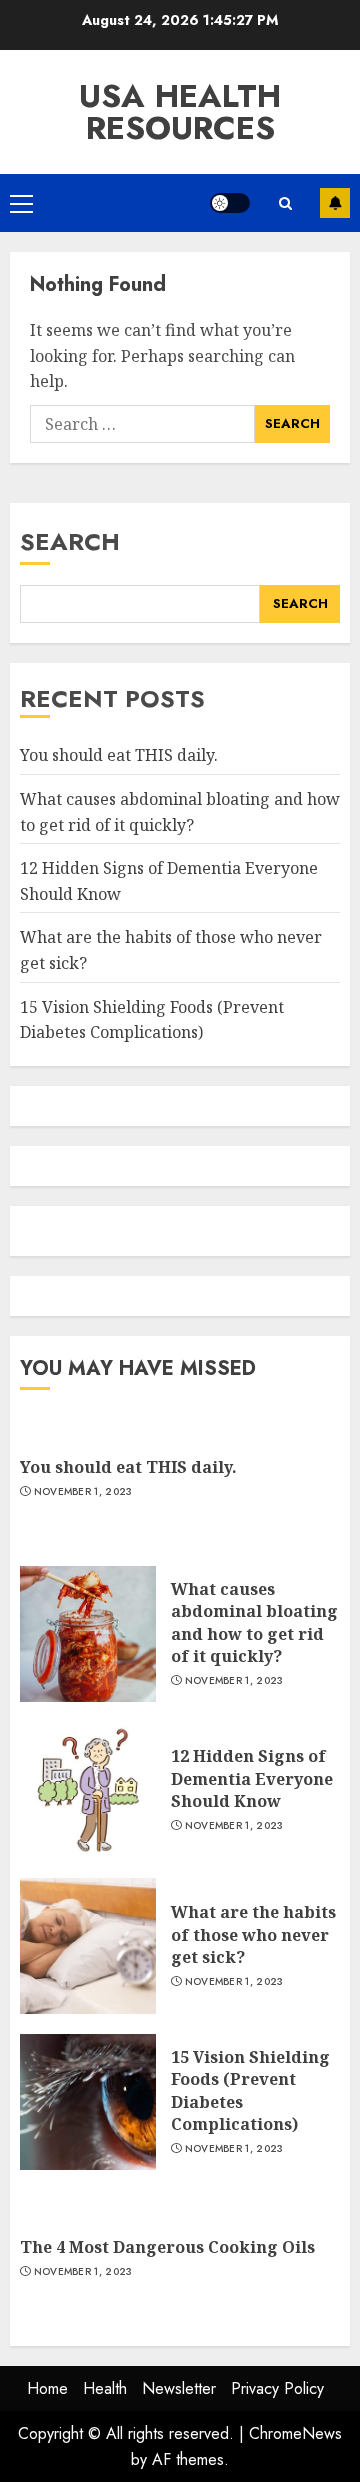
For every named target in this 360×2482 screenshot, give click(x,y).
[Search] (285, 203)
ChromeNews (295, 2433)
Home (47, 2388)
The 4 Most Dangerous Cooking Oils (167, 2247)
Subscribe (335, 203)
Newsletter (179, 2388)
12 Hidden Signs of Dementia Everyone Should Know (252, 1778)
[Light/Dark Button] (230, 203)
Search (70, 541)
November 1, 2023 (83, 1492)
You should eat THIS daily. (119, 755)
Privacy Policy (277, 2388)
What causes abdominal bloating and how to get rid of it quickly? (254, 1622)
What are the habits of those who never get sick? (253, 1934)
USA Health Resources (180, 112)
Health (105, 2388)
